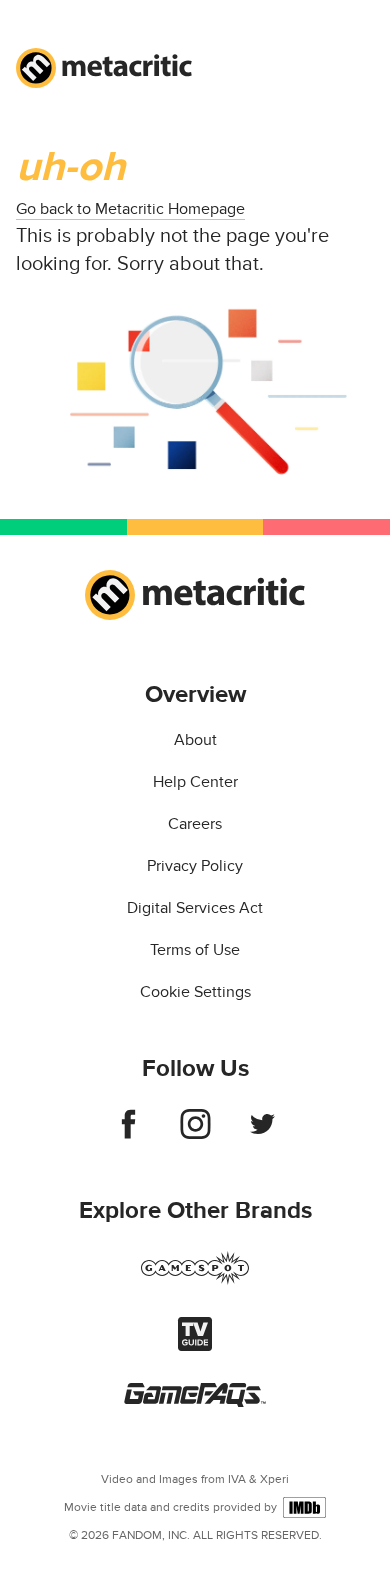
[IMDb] (304, 1507)
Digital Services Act (195, 908)
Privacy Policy (195, 866)
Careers (195, 824)
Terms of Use (195, 950)
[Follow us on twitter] (262, 1134)
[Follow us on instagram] (195, 1134)
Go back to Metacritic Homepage (130, 209)
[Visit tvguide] (195, 1346)
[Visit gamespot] (195, 1280)
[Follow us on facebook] (128, 1134)
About (195, 740)
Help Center (195, 782)
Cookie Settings (195, 992)
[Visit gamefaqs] (195, 1402)
